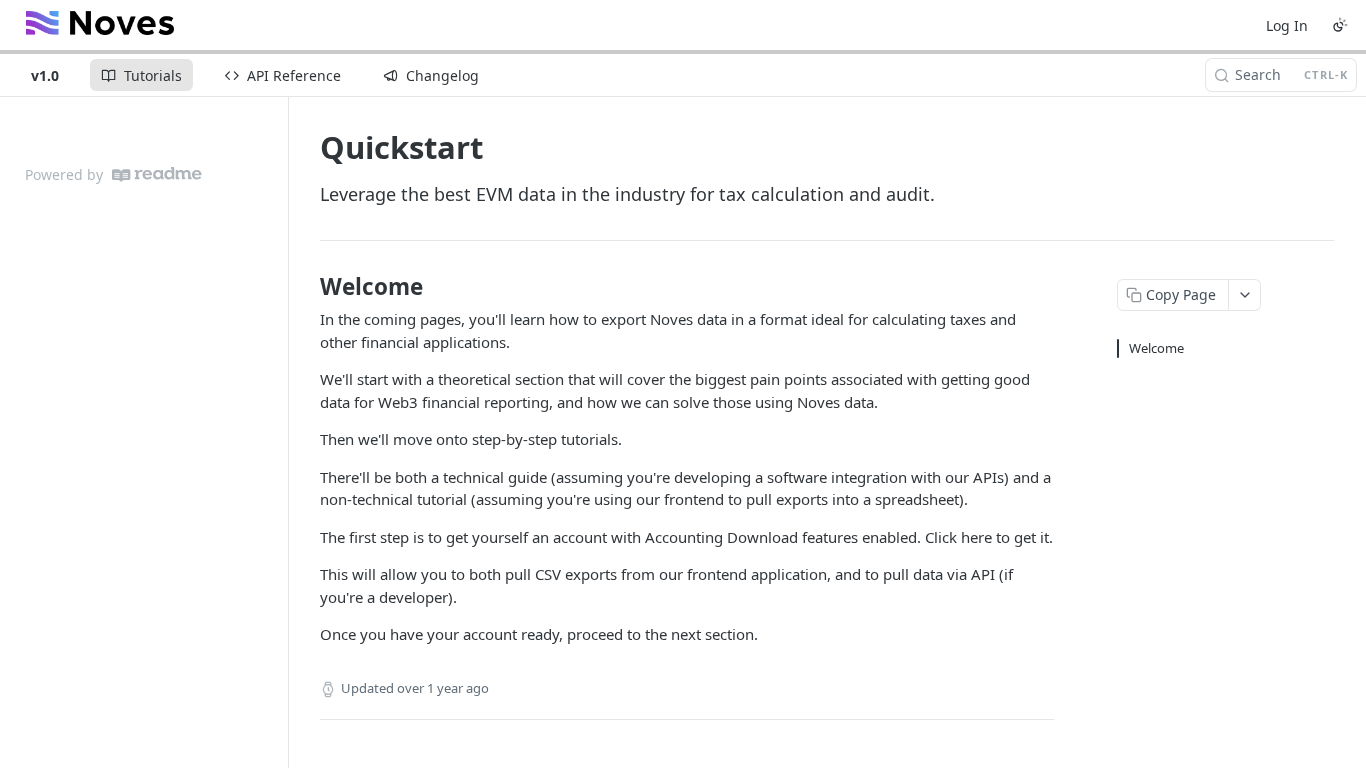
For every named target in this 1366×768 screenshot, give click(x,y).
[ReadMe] (157, 174)
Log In (1287, 25)
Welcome (1156, 348)
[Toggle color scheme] (1340, 25)
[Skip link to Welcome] (306, 287)
